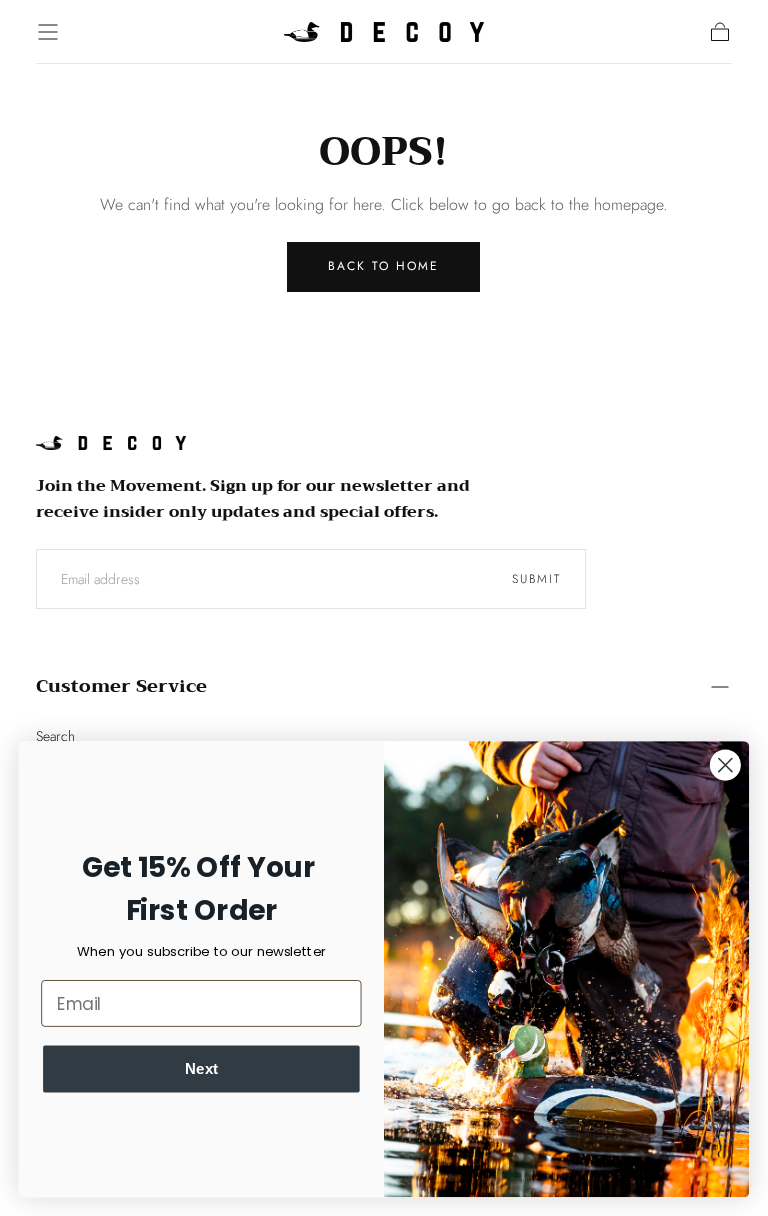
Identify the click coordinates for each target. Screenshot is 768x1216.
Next (201, 1068)
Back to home (383, 266)
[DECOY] (111, 443)
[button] (48, 32)
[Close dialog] (725, 764)
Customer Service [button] (121, 686)
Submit (536, 579)
